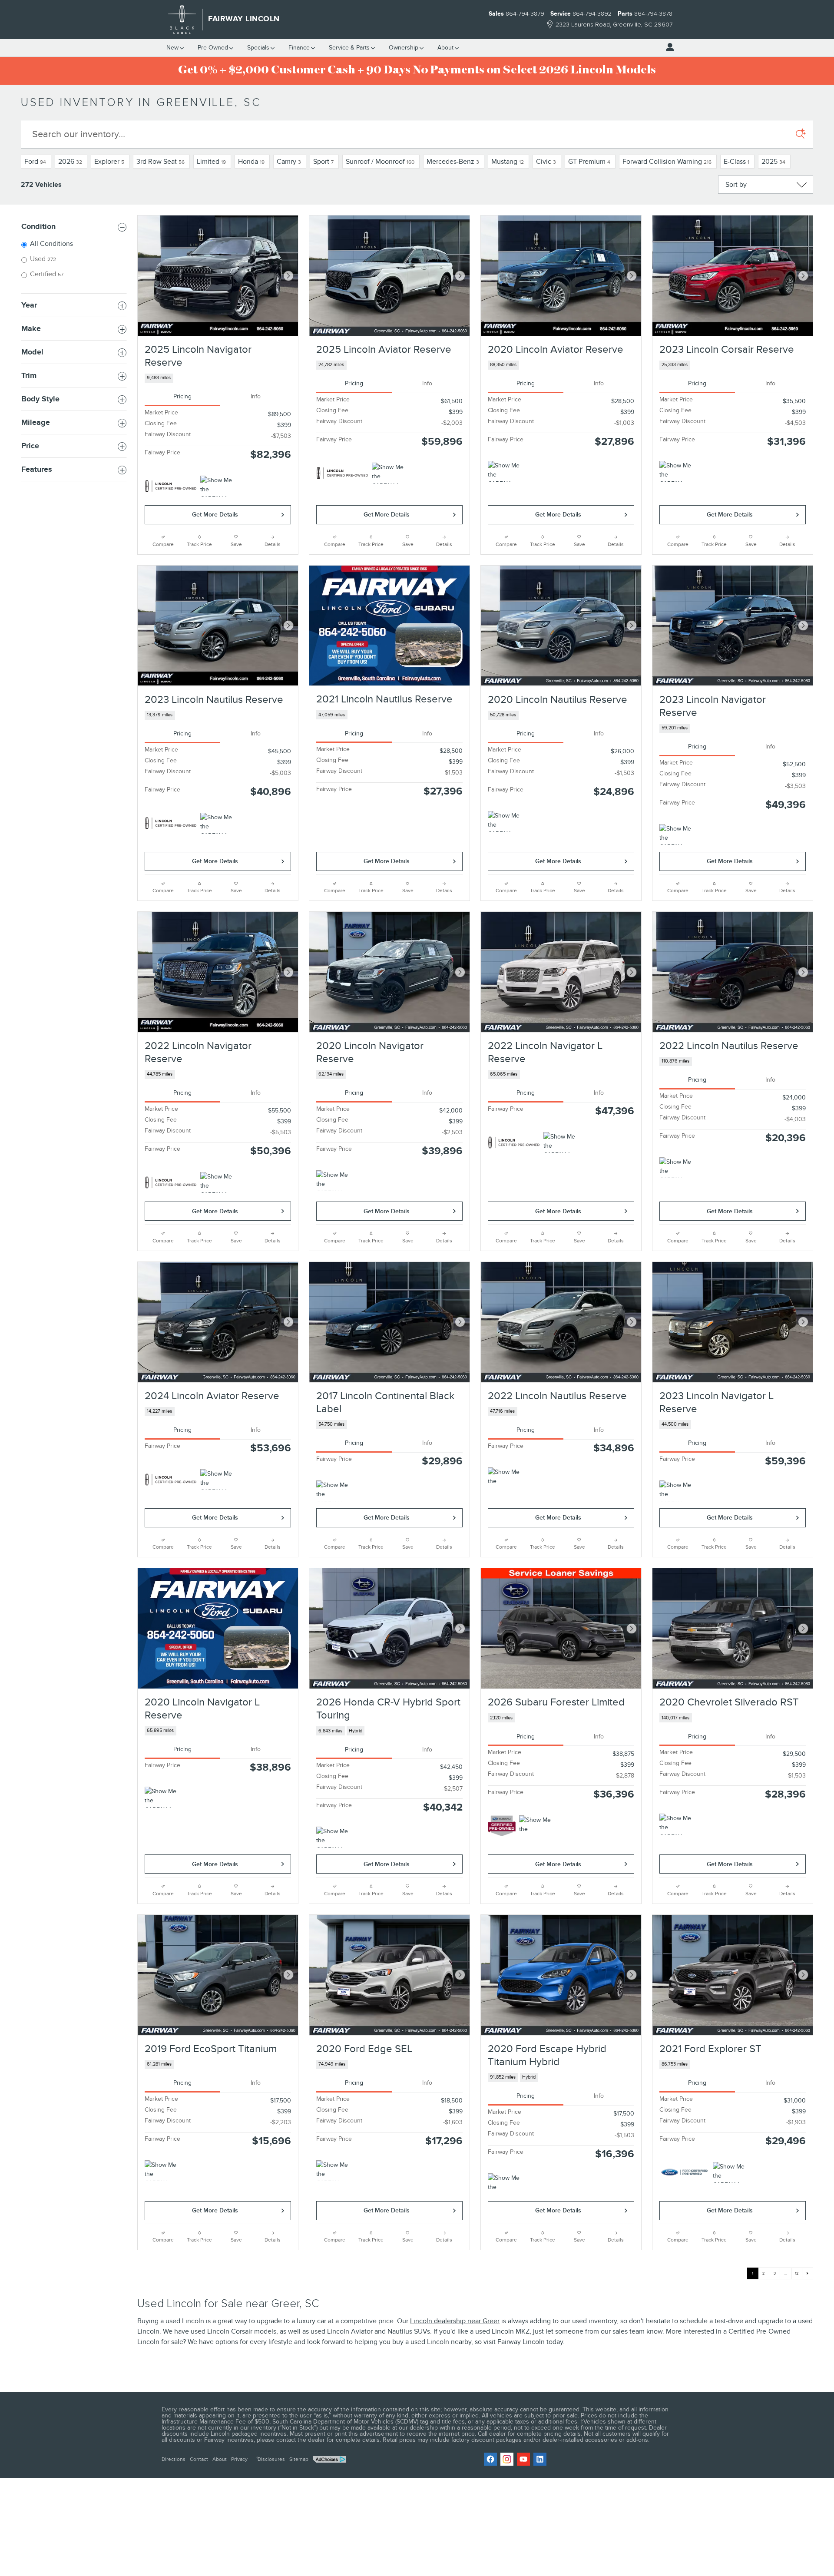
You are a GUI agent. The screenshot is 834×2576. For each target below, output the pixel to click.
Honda (251, 162)
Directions (174, 2459)
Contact (199, 2459)
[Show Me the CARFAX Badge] (504, 471)
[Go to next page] (808, 2273)
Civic (546, 162)
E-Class (736, 162)
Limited (211, 162)
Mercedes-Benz (453, 162)
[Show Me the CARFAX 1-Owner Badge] (217, 486)
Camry (289, 162)
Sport (323, 162)
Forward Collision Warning (667, 162)
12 (797, 2273)
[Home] (182, 20)
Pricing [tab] (182, 396)
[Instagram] (507, 2459)
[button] (218, 378)
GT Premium (589, 162)
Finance (299, 48)
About (445, 48)
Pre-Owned (213, 48)
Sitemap (299, 2459)
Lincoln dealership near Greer (455, 2321)
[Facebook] (490, 2459)
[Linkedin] (540, 2459)
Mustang (508, 162)
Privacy (239, 2459)
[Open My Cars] (668, 47)
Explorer (109, 162)
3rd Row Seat (161, 162)
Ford (35, 162)
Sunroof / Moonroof (380, 162)
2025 (773, 162)
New (172, 48)
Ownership (404, 48)
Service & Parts (349, 48)
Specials (258, 48)
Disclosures (271, 2459)
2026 (70, 162)
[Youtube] (523, 2459)
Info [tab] (256, 396)
